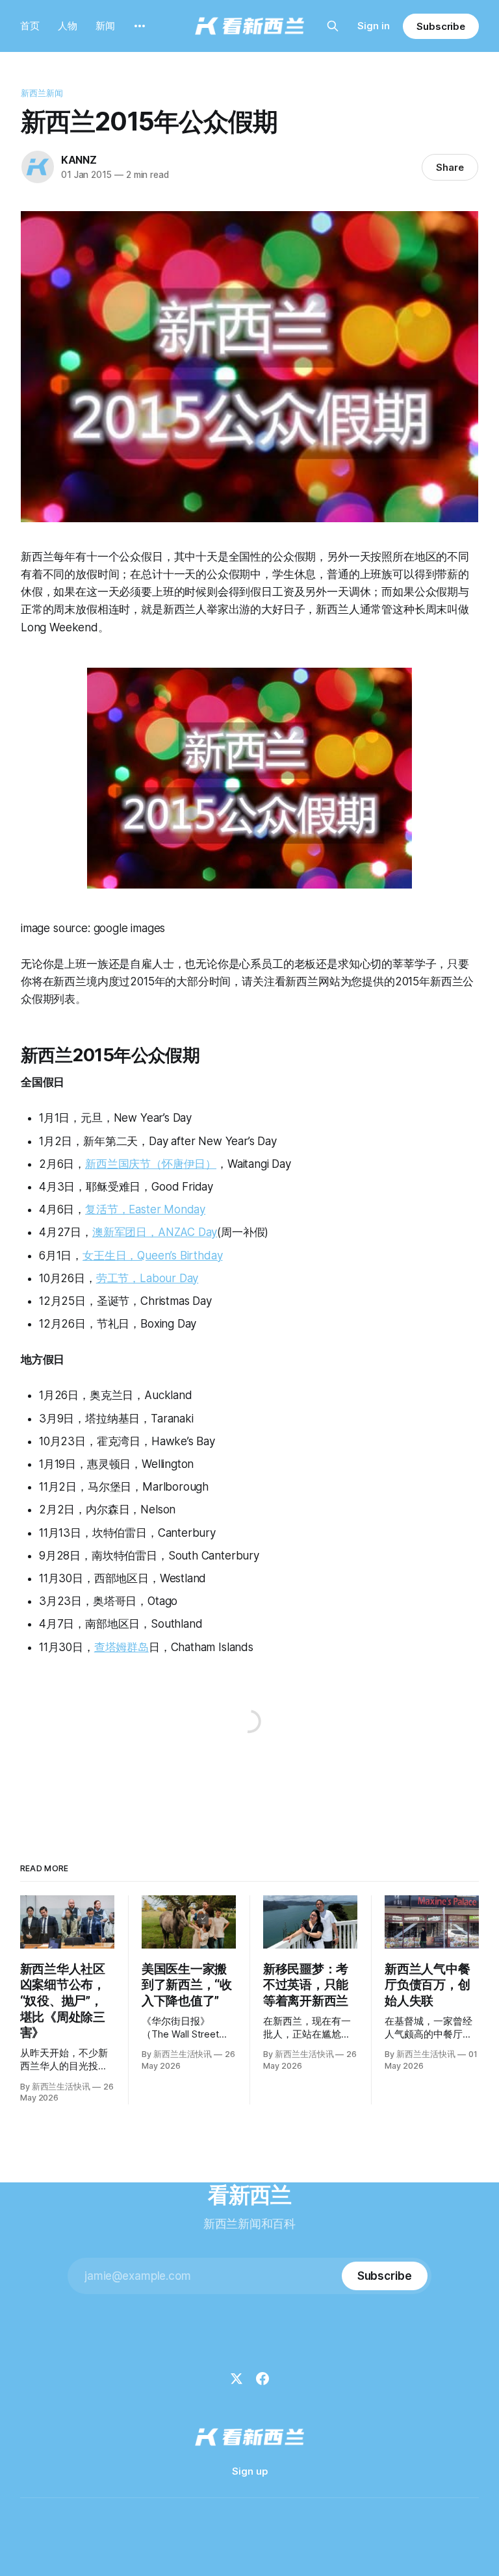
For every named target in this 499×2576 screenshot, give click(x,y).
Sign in (374, 26)
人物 (68, 26)
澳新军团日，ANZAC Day (155, 1232)
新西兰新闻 (42, 93)
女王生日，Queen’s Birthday (152, 1256)
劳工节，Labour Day (147, 1278)
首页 (30, 26)
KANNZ (79, 160)
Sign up (250, 2471)
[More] (140, 26)
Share (450, 167)
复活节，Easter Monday (145, 1209)
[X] (237, 2379)
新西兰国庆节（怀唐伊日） (151, 1164)
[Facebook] (262, 2379)
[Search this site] (333, 26)
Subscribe (441, 26)
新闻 (105, 26)
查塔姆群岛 (122, 1647)
